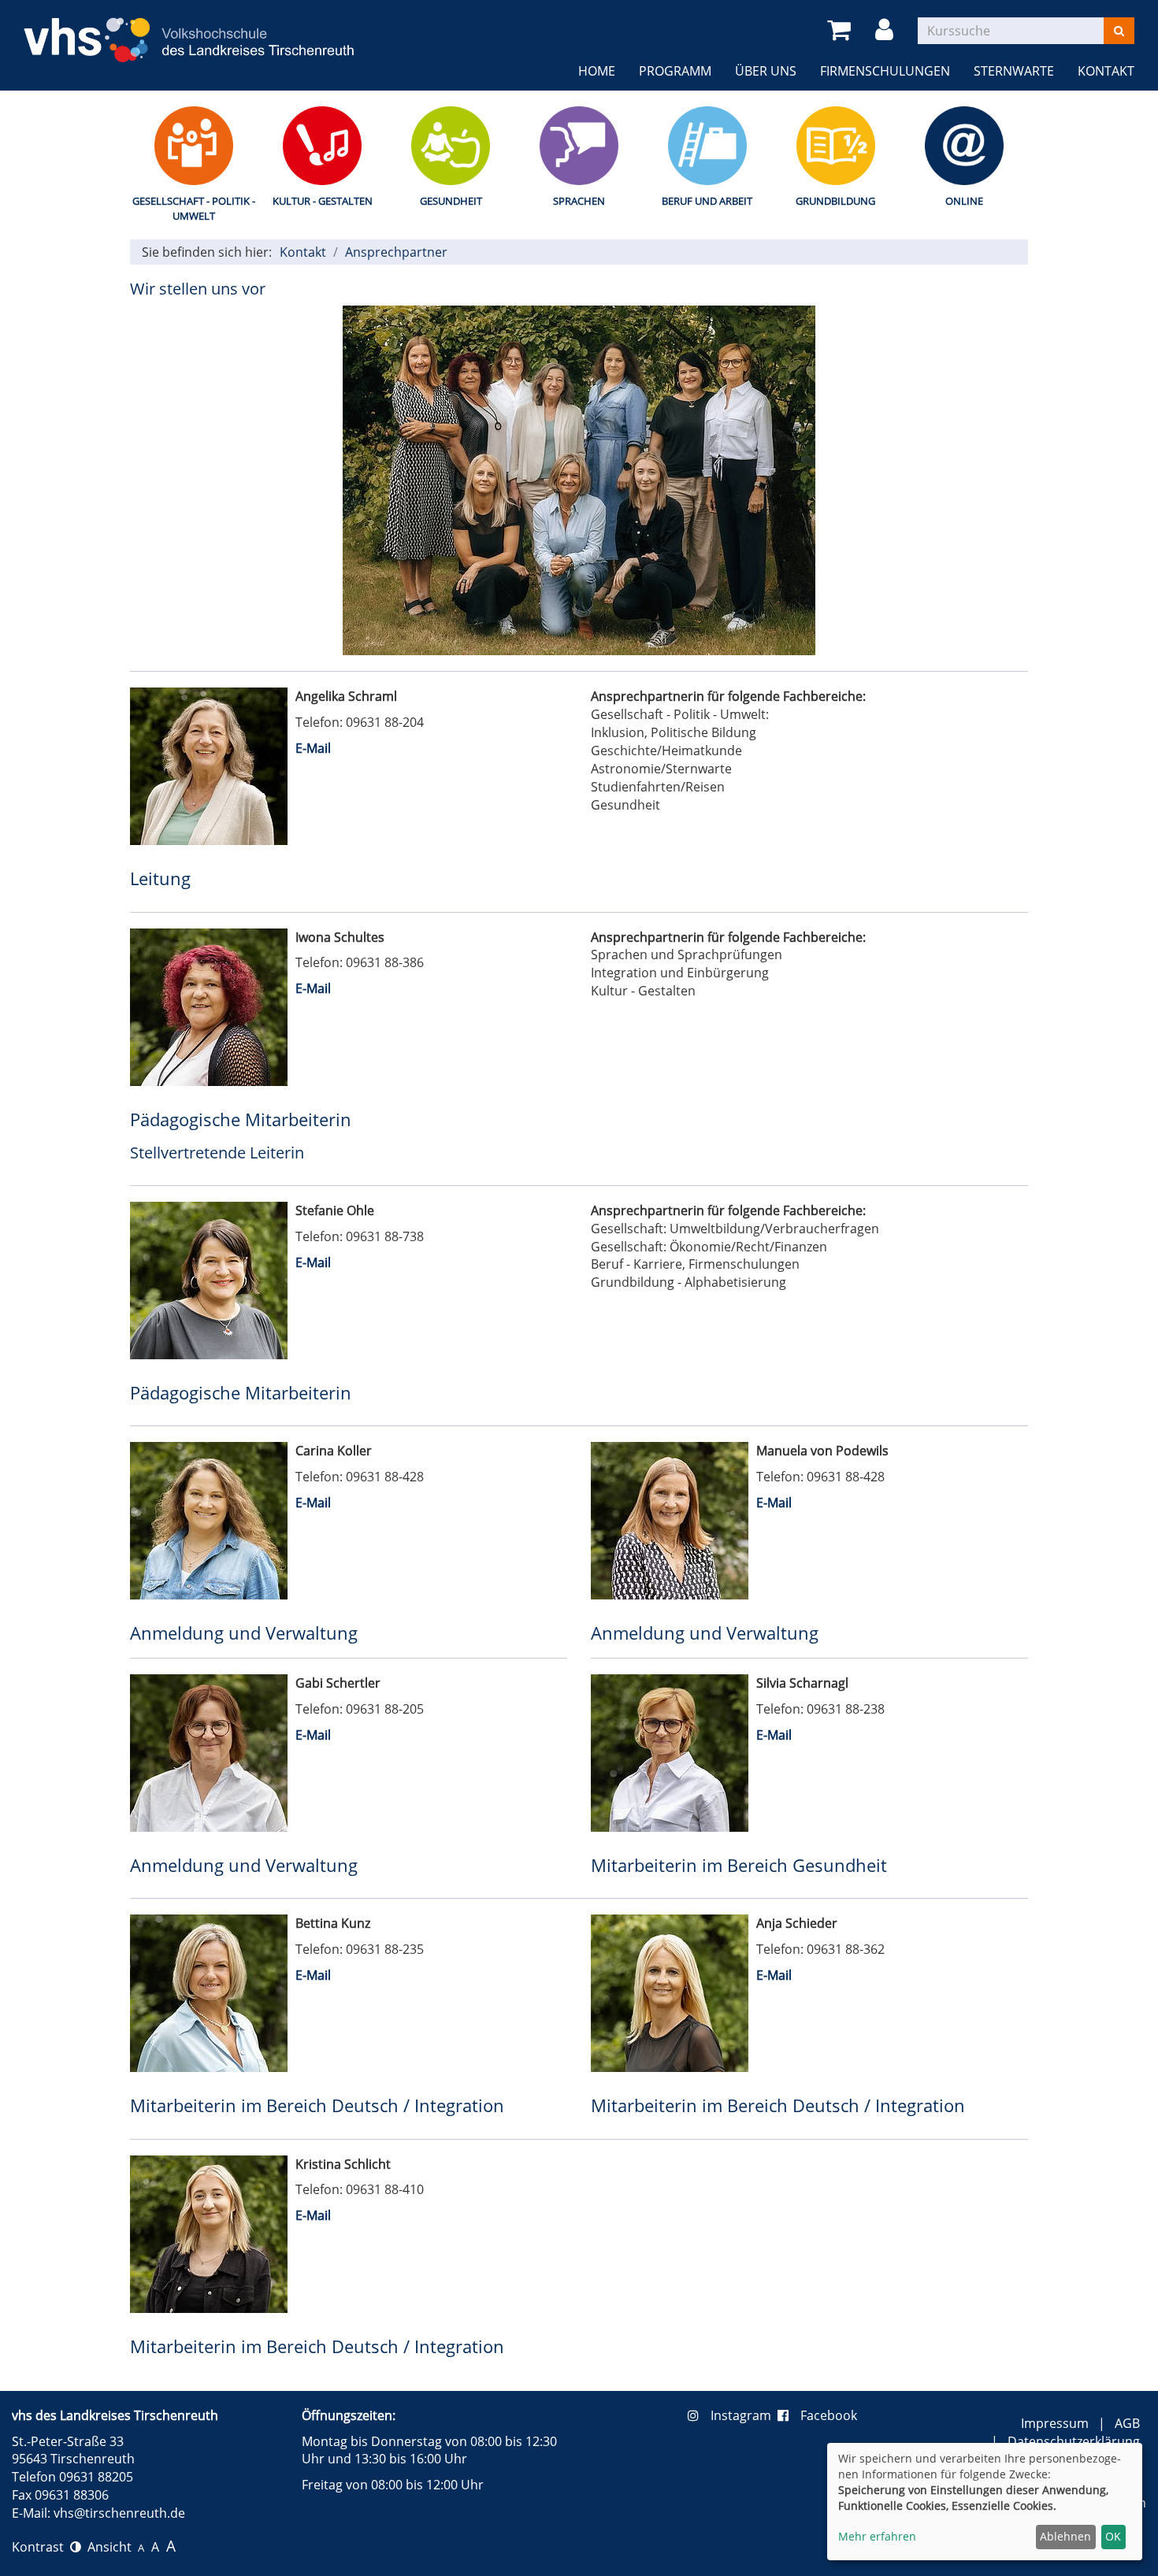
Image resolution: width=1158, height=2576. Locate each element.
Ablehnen (1065, 2536)
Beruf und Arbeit (707, 201)
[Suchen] (1119, 31)
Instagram (744, 2415)
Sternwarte (1014, 71)
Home (597, 71)
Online (964, 201)
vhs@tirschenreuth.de (119, 2513)
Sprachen (579, 201)
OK (1113, 2536)
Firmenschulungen (885, 71)
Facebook (829, 2415)
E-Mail (313, 748)
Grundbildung (835, 201)
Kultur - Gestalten (323, 201)
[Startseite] (189, 31)
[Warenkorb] (842, 30)
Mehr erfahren (877, 2536)
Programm (675, 71)
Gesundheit (451, 201)
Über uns (766, 71)
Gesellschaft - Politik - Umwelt (194, 208)
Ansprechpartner (396, 252)
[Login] (887, 30)
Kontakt (1106, 71)
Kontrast (41, 2547)
